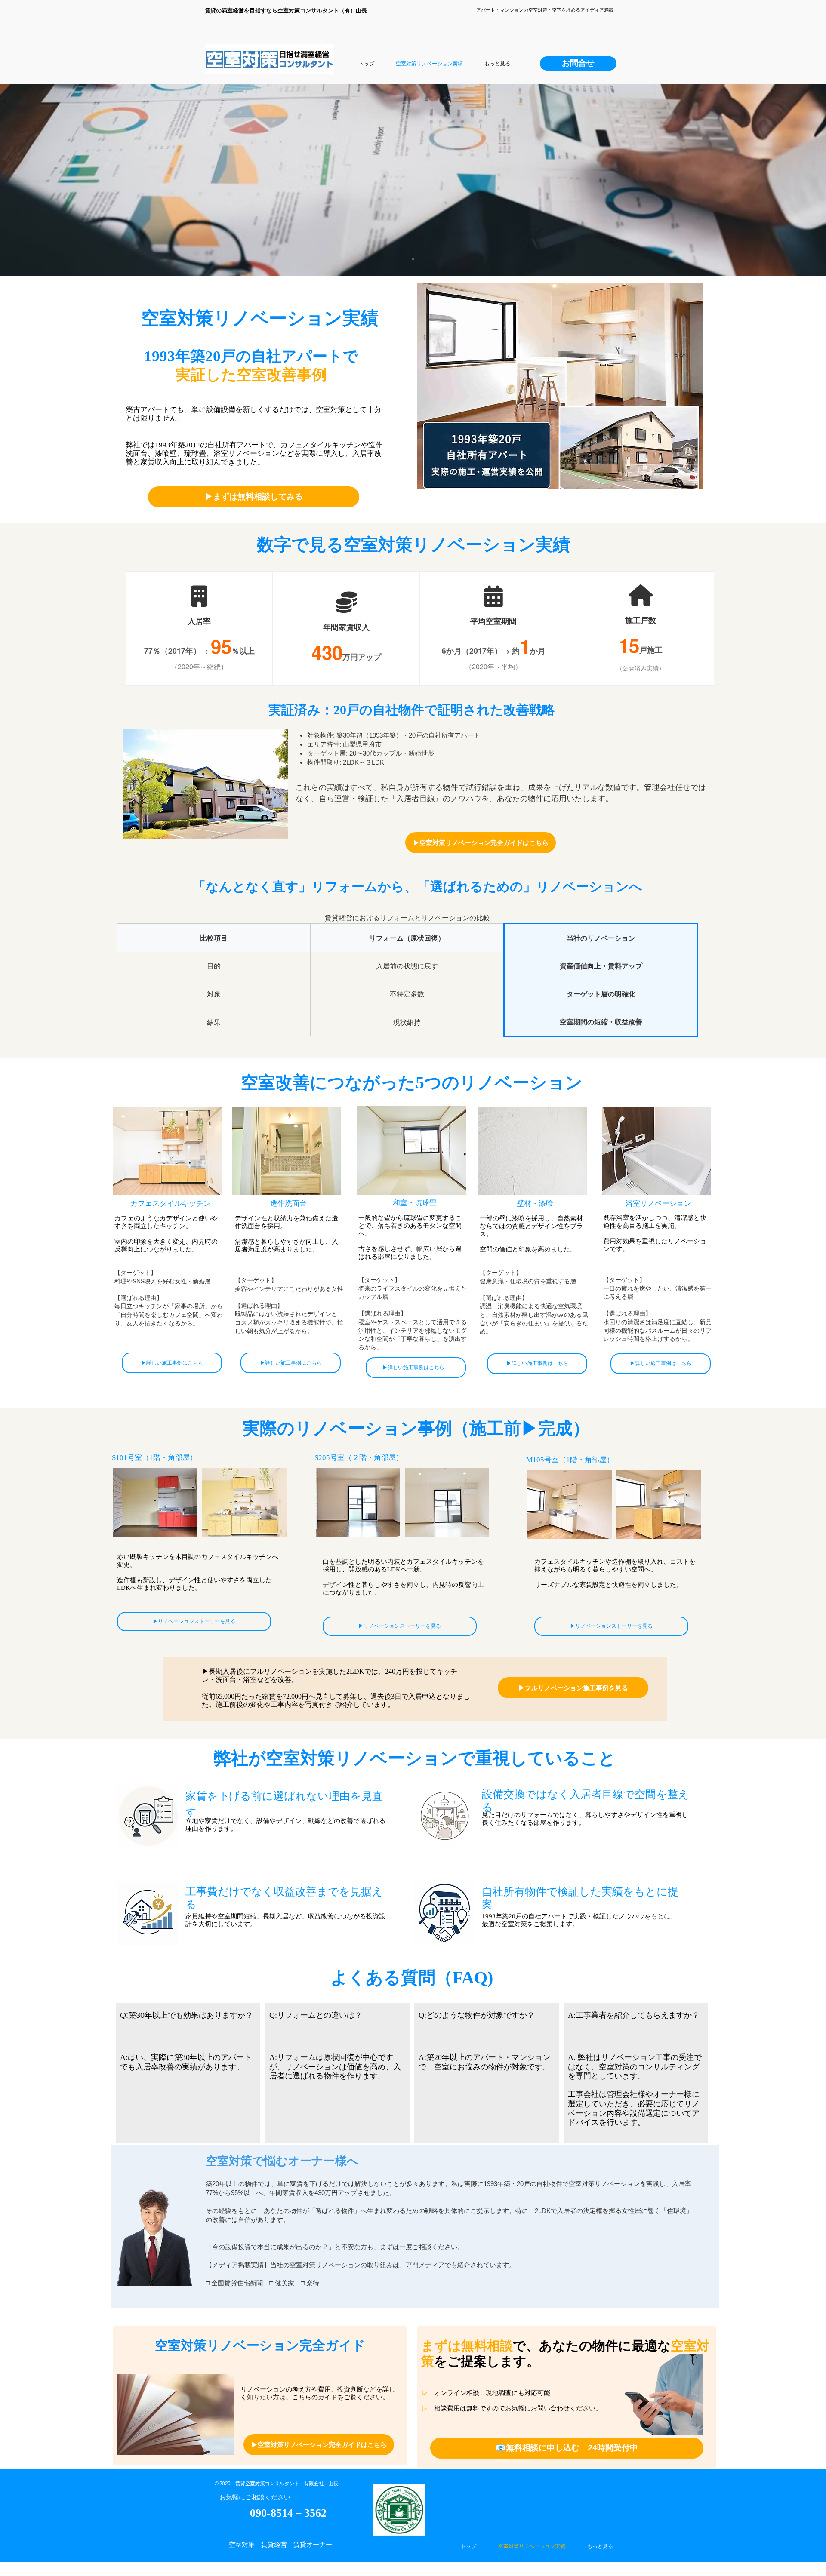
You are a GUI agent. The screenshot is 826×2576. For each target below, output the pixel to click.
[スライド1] (413, 259)
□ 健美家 (282, 2283)
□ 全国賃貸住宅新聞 (234, 2283)
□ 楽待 (310, 2283)
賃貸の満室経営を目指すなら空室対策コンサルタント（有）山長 (286, 11)
